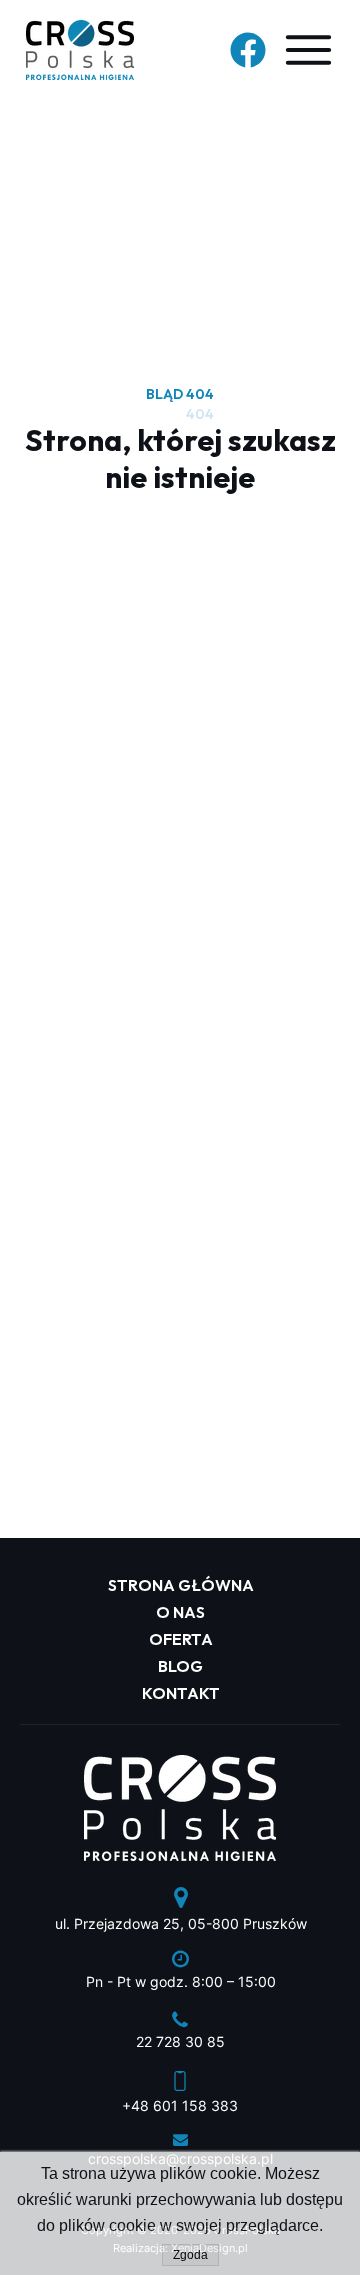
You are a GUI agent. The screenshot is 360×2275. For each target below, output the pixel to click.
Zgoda (190, 2255)
